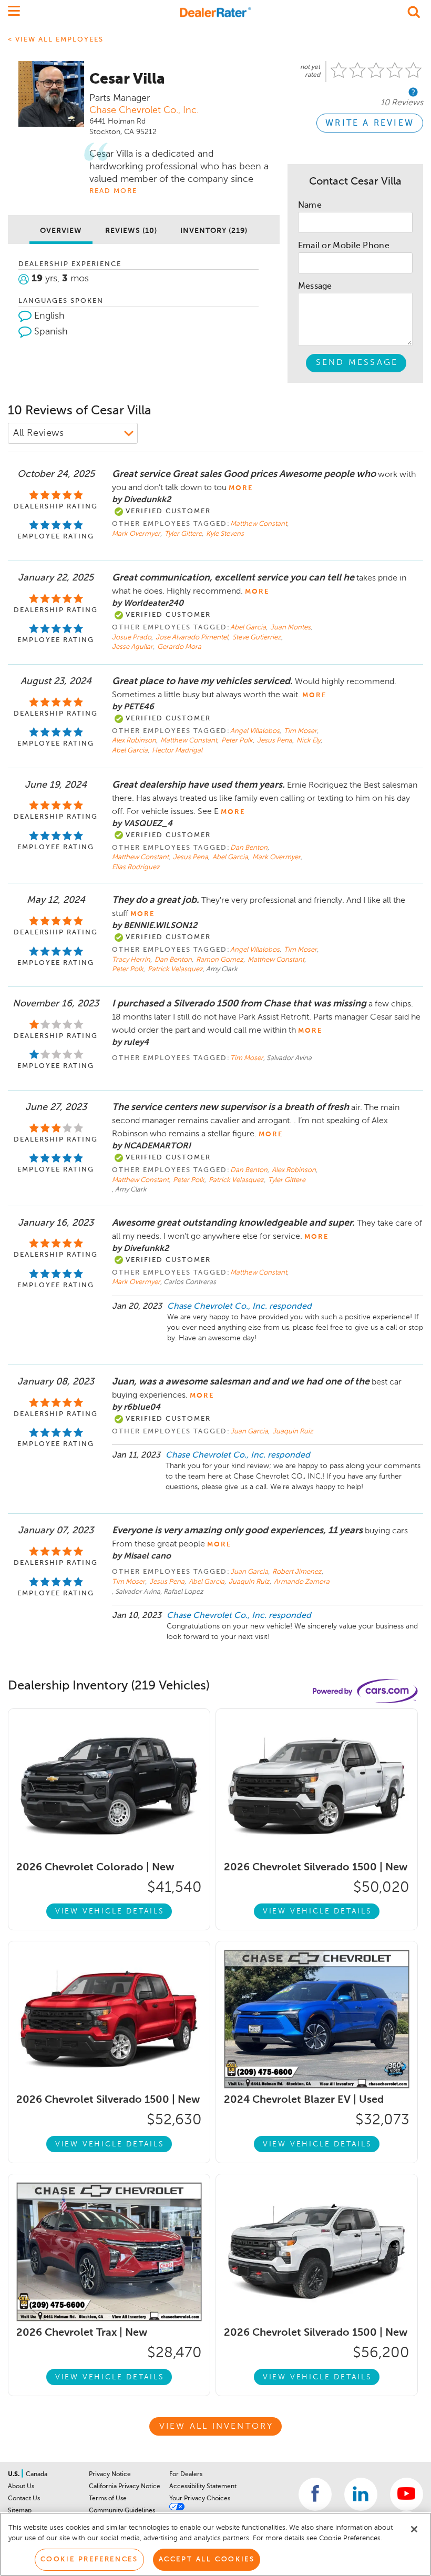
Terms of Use (108, 2499)
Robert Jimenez (298, 1572)
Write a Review (370, 124)
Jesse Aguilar (133, 647)
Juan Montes (291, 628)
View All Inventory (217, 2427)
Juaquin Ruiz (293, 1432)
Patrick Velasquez (175, 969)
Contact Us (24, 2499)
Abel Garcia (249, 628)
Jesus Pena (275, 741)
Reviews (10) (131, 231)
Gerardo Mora (179, 647)
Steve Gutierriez (258, 638)
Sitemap (20, 2511)
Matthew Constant (259, 524)
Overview (61, 231)
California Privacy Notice (125, 2487)
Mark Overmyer (137, 534)
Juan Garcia (250, 1432)
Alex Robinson (135, 741)
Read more (113, 191)
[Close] (414, 2529)
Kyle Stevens (225, 534)
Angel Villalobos (256, 731)
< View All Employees (56, 40)
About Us (21, 2487)
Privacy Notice (110, 2475)
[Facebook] (315, 2494)
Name (310, 206)
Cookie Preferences (89, 2559)
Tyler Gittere (184, 534)
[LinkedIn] (361, 2494)
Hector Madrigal (177, 751)
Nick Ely (309, 741)
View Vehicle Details (110, 1911)
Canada (37, 2475)
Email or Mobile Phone (344, 246)
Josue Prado (132, 638)
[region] (215, 2544)
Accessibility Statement (203, 2487)
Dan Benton (250, 848)
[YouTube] (407, 2494)
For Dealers (186, 2475)
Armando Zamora (302, 1582)
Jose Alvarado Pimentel (193, 638)
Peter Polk (238, 741)
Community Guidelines (122, 2511)
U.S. (14, 2475)
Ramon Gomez (220, 960)
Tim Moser (301, 731)
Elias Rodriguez (136, 867)
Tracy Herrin (132, 960)
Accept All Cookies (207, 2559)
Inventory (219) (214, 231)
